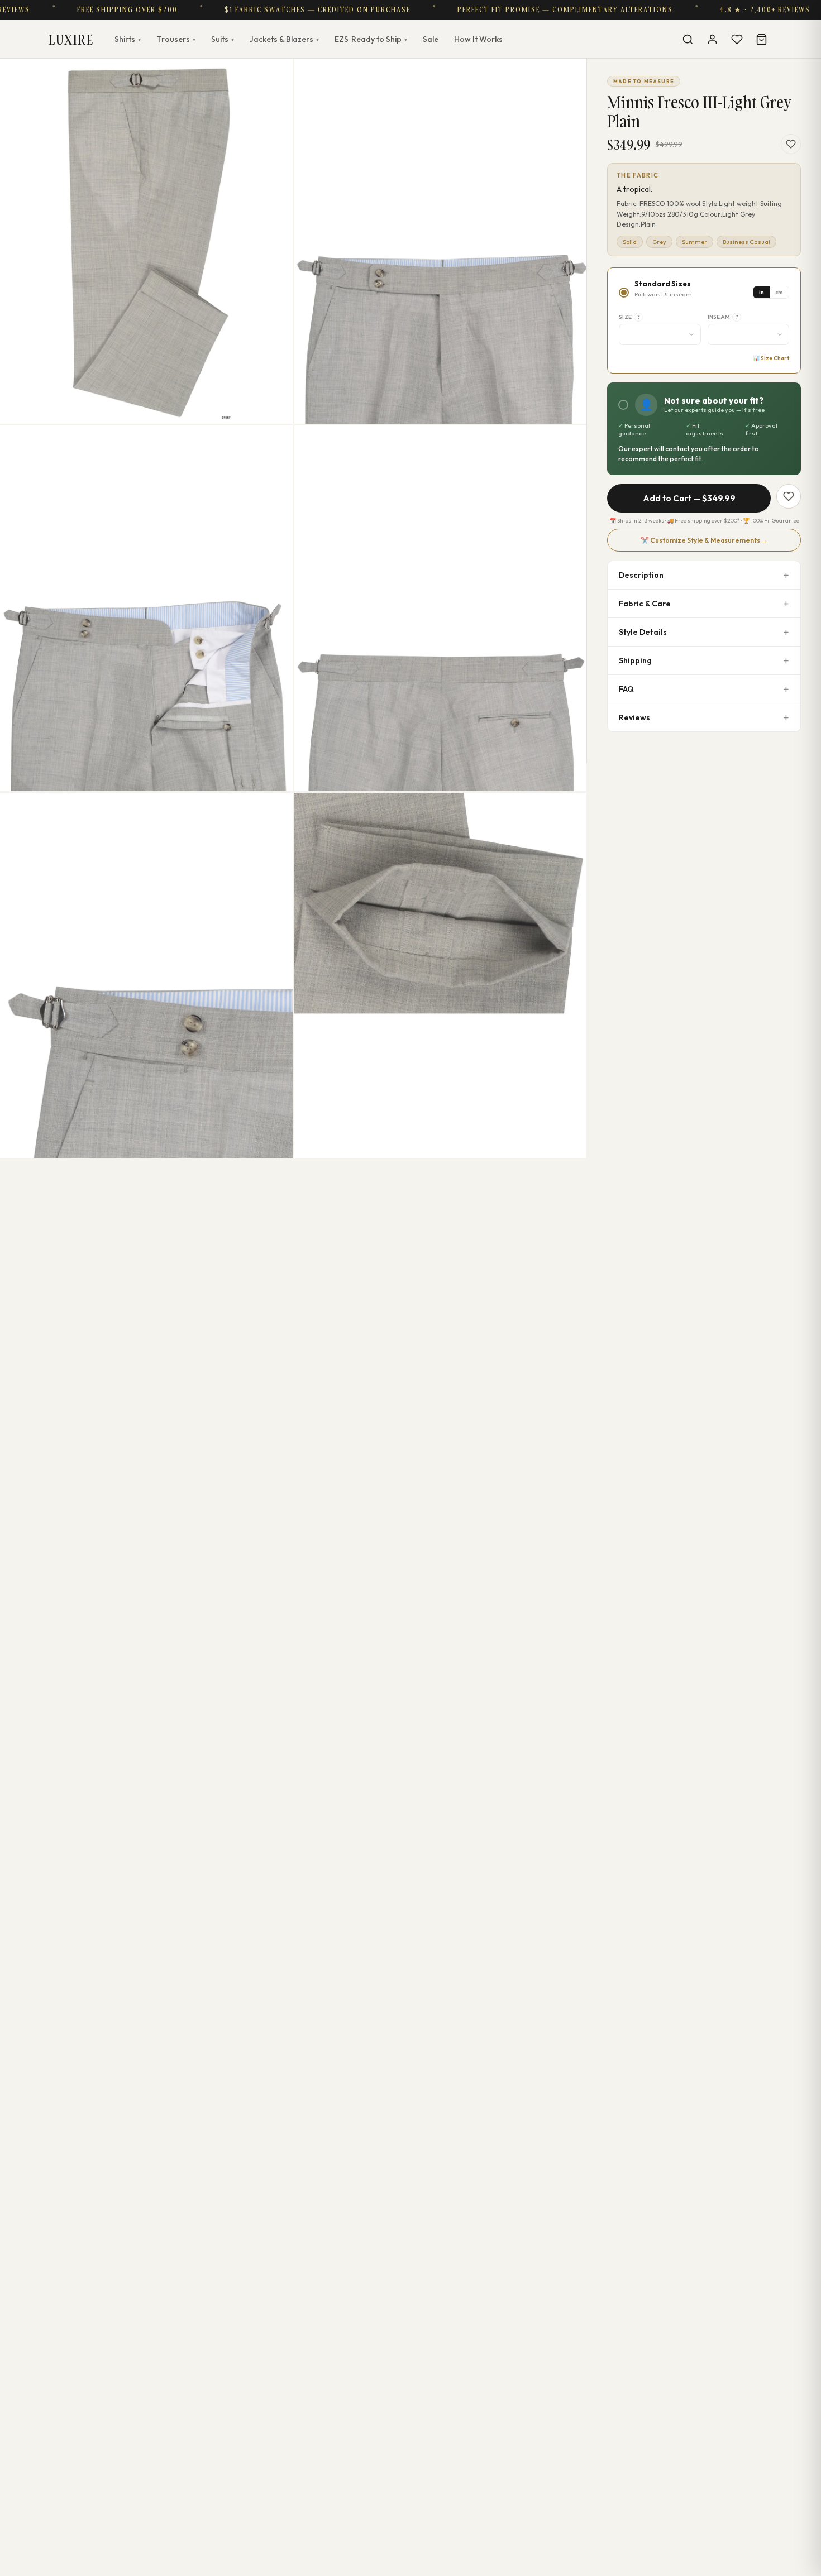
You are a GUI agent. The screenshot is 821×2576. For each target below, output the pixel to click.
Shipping (635, 660)
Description (641, 575)
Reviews (634, 717)
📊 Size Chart (771, 358)
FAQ (626, 689)
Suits (223, 39)
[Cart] (761, 39)
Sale (431, 39)
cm (779, 292)
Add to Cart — (689, 498)
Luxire (71, 39)
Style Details (643, 632)
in (762, 292)
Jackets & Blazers (284, 39)
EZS (371, 39)
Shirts (128, 39)
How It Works (478, 39)
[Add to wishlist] (791, 144)
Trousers (176, 39)
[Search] (688, 39)
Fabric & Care (645, 604)
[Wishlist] (737, 39)
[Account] (712, 39)
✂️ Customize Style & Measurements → (704, 540)
